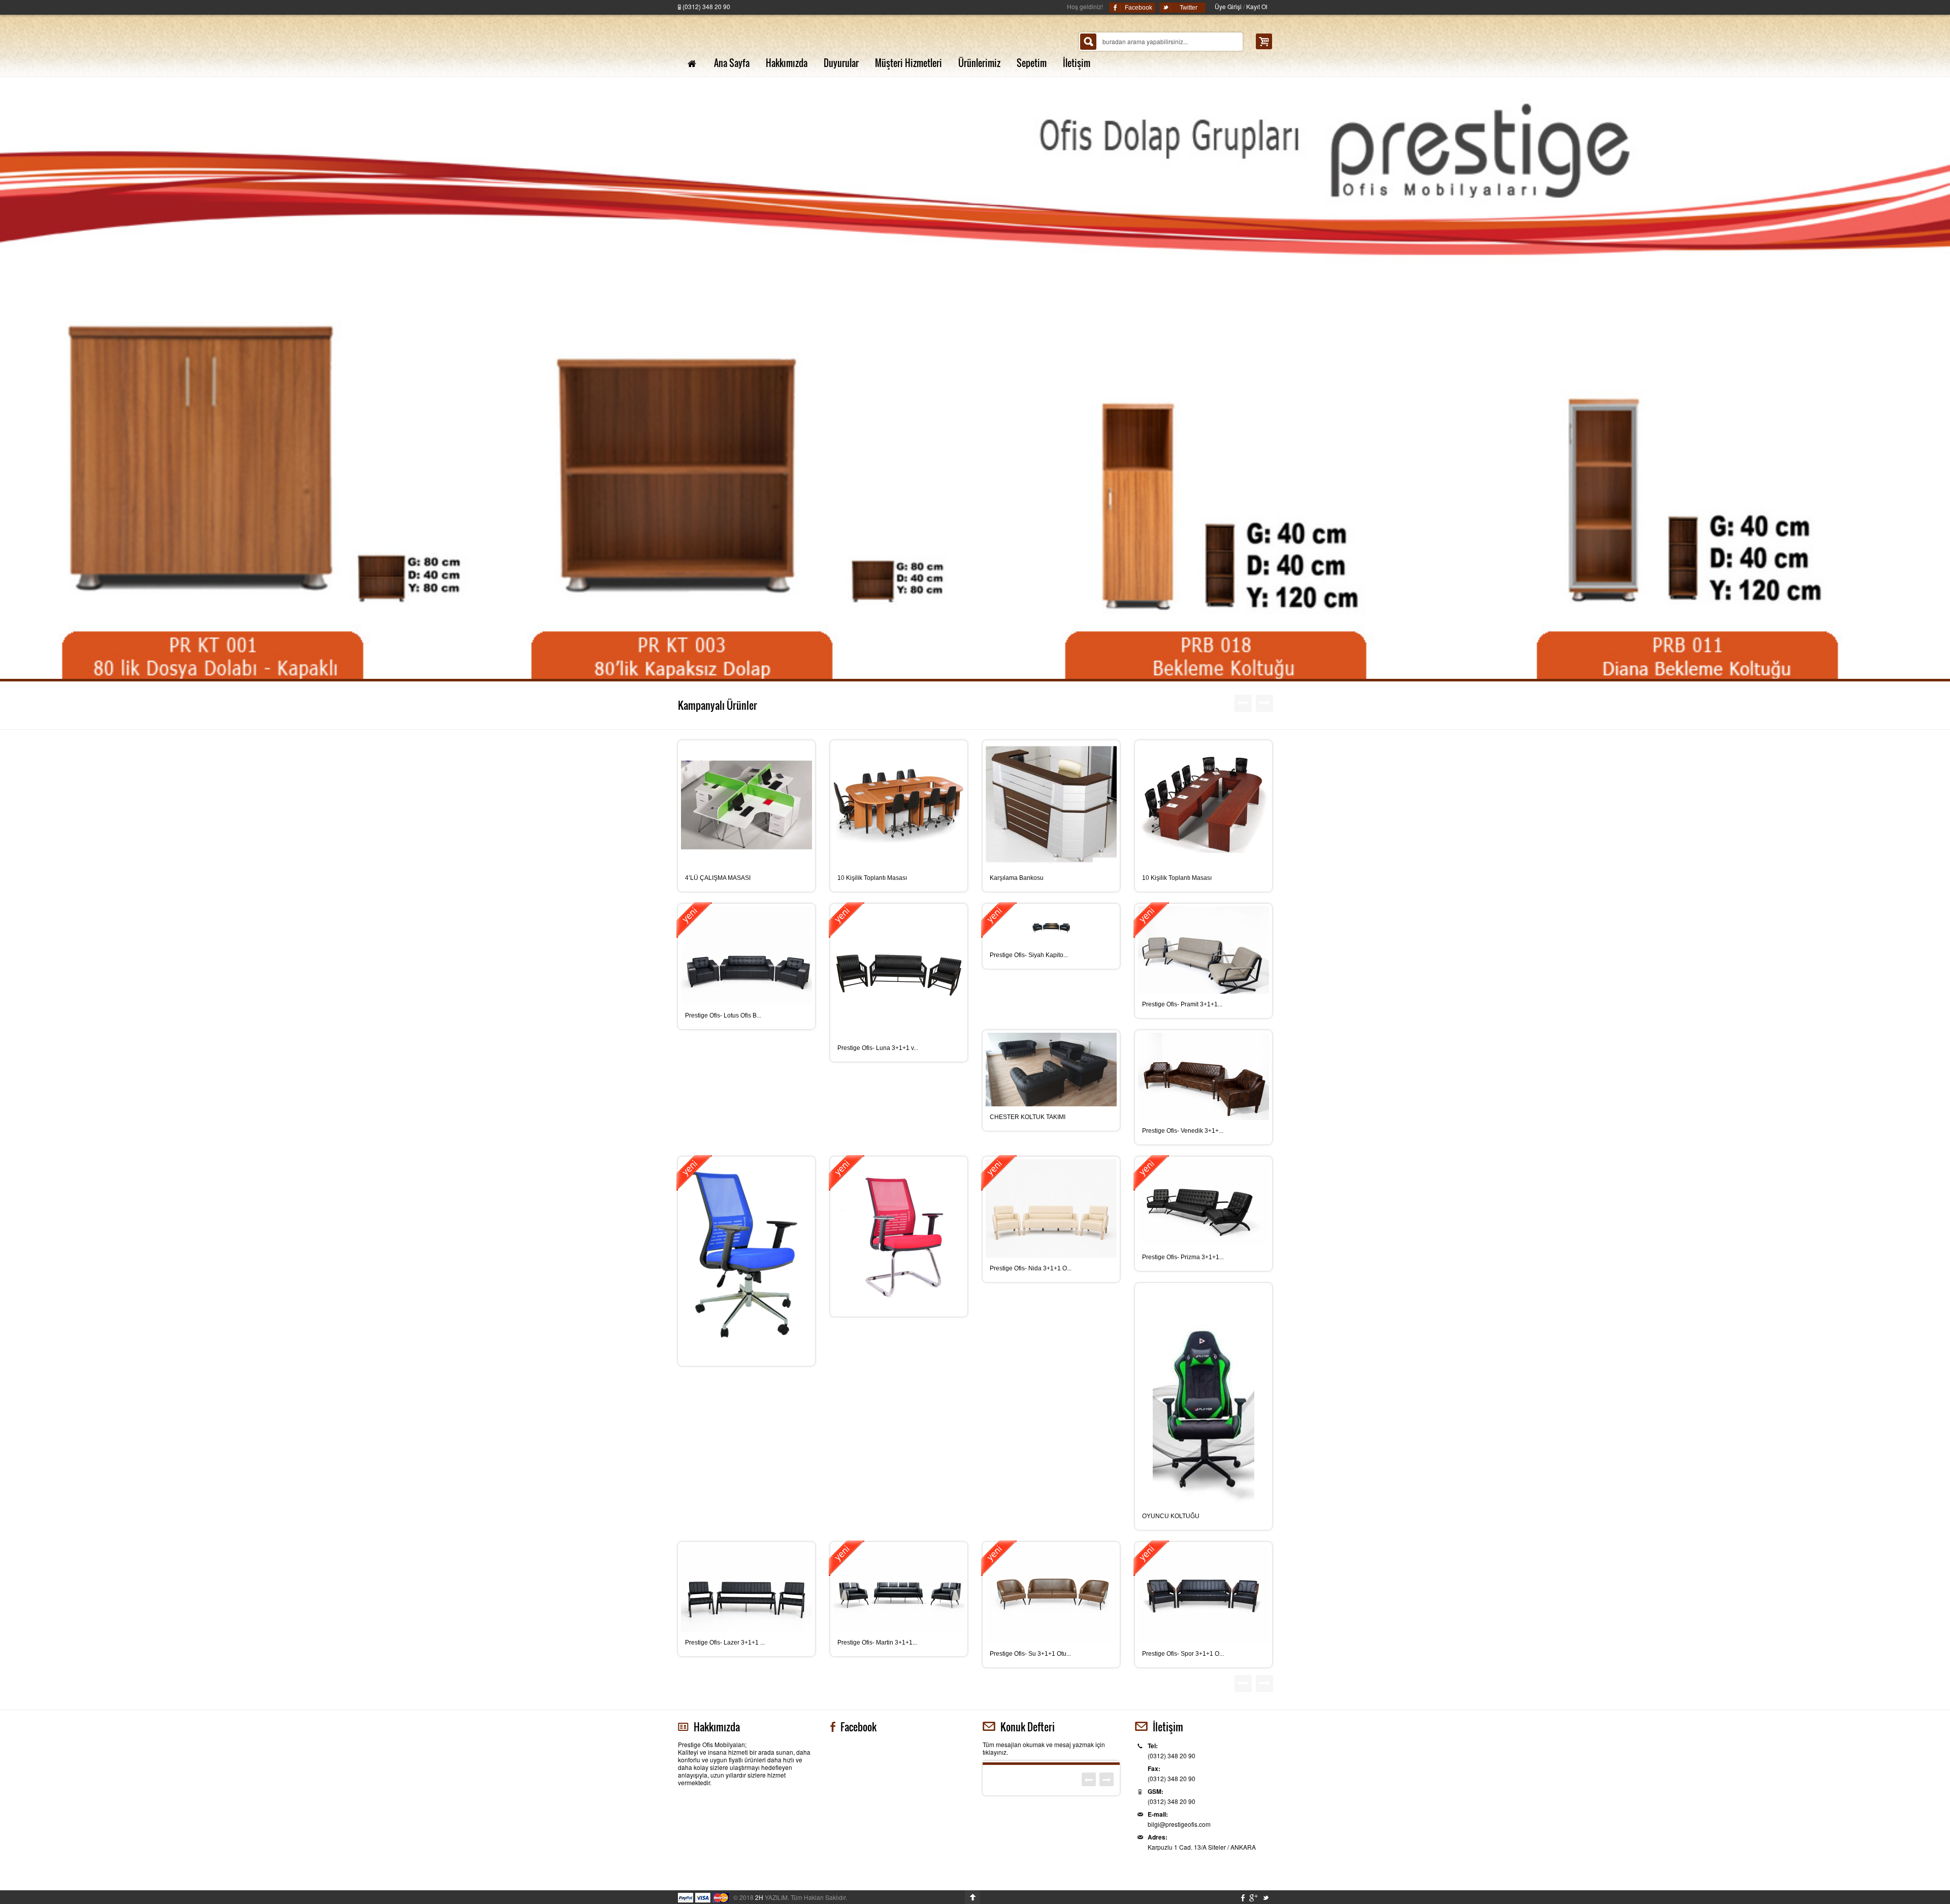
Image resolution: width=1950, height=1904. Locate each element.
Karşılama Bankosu (1017, 878)
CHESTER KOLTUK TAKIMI (1028, 1117)
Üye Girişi (1228, 6)
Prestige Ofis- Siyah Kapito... (1029, 955)
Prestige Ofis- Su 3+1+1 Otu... (1030, 1654)
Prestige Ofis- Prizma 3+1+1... (1183, 1257)
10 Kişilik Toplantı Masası (872, 878)
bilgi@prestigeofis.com (1179, 1824)
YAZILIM (771, 1897)
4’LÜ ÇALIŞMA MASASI (718, 878)
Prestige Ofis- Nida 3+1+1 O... (1031, 1268)
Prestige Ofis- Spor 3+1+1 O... (1183, 1654)
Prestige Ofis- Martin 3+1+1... (877, 1643)
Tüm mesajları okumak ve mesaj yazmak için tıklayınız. (1044, 1748)
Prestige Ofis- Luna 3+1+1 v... (878, 1048)
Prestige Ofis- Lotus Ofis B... (723, 1015)
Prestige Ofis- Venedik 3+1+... (1183, 1131)
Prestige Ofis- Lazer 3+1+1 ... (725, 1643)
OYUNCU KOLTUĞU (1171, 1516)
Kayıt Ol (1257, 6)
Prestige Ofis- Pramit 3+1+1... (1182, 1004)
